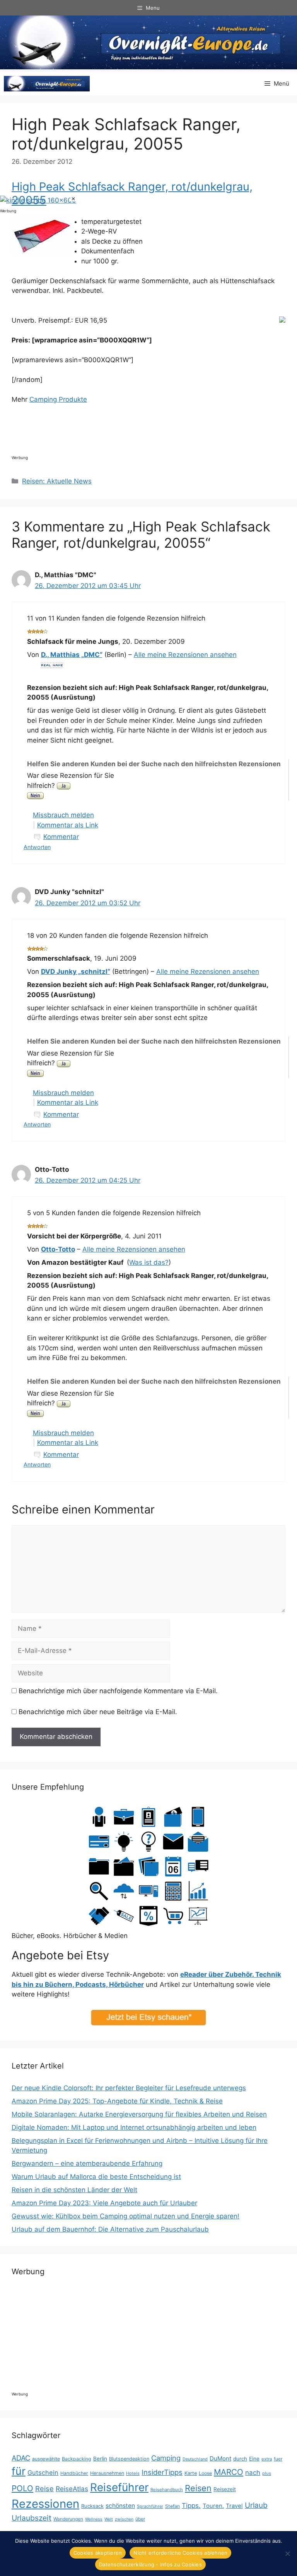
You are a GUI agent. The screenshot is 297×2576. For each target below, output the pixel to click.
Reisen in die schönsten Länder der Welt (74, 2190)
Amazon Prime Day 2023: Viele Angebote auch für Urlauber (104, 2203)
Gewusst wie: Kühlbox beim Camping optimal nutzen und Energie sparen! (125, 2216)
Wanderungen (68, 2519)
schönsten (120, 2506)
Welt (109, 2519)
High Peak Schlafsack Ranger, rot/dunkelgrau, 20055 (132, 193)
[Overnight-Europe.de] (47, 84)
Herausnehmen (107, 2473)
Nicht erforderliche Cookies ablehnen (180, 2553)
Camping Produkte (58, 399)
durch (240, 2459)
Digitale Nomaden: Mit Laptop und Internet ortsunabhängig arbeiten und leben (134, 2127)
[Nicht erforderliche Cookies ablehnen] (287, 2554)
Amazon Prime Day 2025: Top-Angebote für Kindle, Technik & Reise (117, 2101)
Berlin (100, 2459)
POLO (22, 2488)
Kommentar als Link (68, 825)
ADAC (21, 2458)
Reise (44, 2488)
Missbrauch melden (63, 815)
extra (267, 2459)
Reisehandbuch (167, 2490)
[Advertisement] (152, 432)
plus (267, 2473)
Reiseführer (119, 2487)
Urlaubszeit (32, 2518)
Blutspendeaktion (129, 2459)
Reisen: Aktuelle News (57, 481)
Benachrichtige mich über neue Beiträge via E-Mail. (98, 1712)
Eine (254, 2459)
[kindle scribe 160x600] (38, 200)
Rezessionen (45, 2504)
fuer (278, 2459)
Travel (234, 2506)
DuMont (220, 2458)
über (140, 2519)
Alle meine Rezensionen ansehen (185, 655)
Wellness (94, 2519)
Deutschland (195, 2459)
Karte (191, 2473)
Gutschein (43, 2473)
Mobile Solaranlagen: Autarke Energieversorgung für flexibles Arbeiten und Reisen (139, 2114)
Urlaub (256, 2505)
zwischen (124, 2519)
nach (253, 2473)
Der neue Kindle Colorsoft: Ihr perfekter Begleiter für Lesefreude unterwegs (129, 2088)
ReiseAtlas (72, 2489)
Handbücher (74, 2473)
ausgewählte (46, 2459)
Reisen (198, 2488)
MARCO (229, 2472)
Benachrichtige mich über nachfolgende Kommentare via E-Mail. (118, 1691)
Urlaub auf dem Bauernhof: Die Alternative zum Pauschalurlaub (110, 2229)
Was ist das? (149, 1262)
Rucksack (92, 2506)
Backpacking (77, 2459)
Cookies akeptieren (98, 2553)
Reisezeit (225, 2489)
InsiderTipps (162, 2472)
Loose (205, 2473)
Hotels (133, 2473)
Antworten (37, 847)
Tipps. (191, 2505)
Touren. (213, 2506)
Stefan (172, 2506)
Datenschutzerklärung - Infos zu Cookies (150, 2564)
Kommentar (61, 837)
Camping (166, 2458)
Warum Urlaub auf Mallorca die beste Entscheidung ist (96, 2177)
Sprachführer (150, 2506)
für (19, 2471)
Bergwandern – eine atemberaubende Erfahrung (87, 2163)
